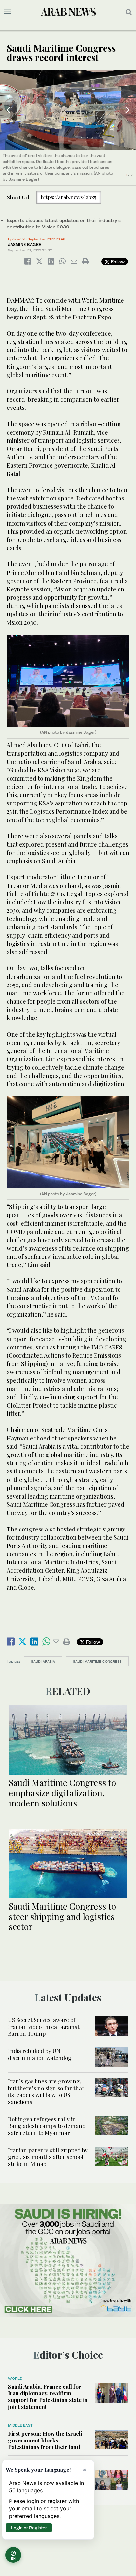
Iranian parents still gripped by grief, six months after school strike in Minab (48, 2157)
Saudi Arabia (43, 1661)
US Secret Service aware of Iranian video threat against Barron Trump (44, 2027)
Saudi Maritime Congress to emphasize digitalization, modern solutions (62, 1793)
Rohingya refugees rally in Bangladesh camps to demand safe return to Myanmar (47, 2126)
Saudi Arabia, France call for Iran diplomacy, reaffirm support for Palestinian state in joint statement (48, 2396)
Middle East (20, 2425)
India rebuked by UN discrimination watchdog (40, 2054)
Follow (117, 262)
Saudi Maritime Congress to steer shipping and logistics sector (62, 1916)
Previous (8, 110)
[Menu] (7, 12)
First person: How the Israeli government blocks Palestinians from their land (45, 2440)
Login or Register (29, 2528)
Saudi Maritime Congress (97, 1661)
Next (128, 110)
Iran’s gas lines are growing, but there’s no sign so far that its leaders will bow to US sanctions (46, 2091)
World (15, 2379)
